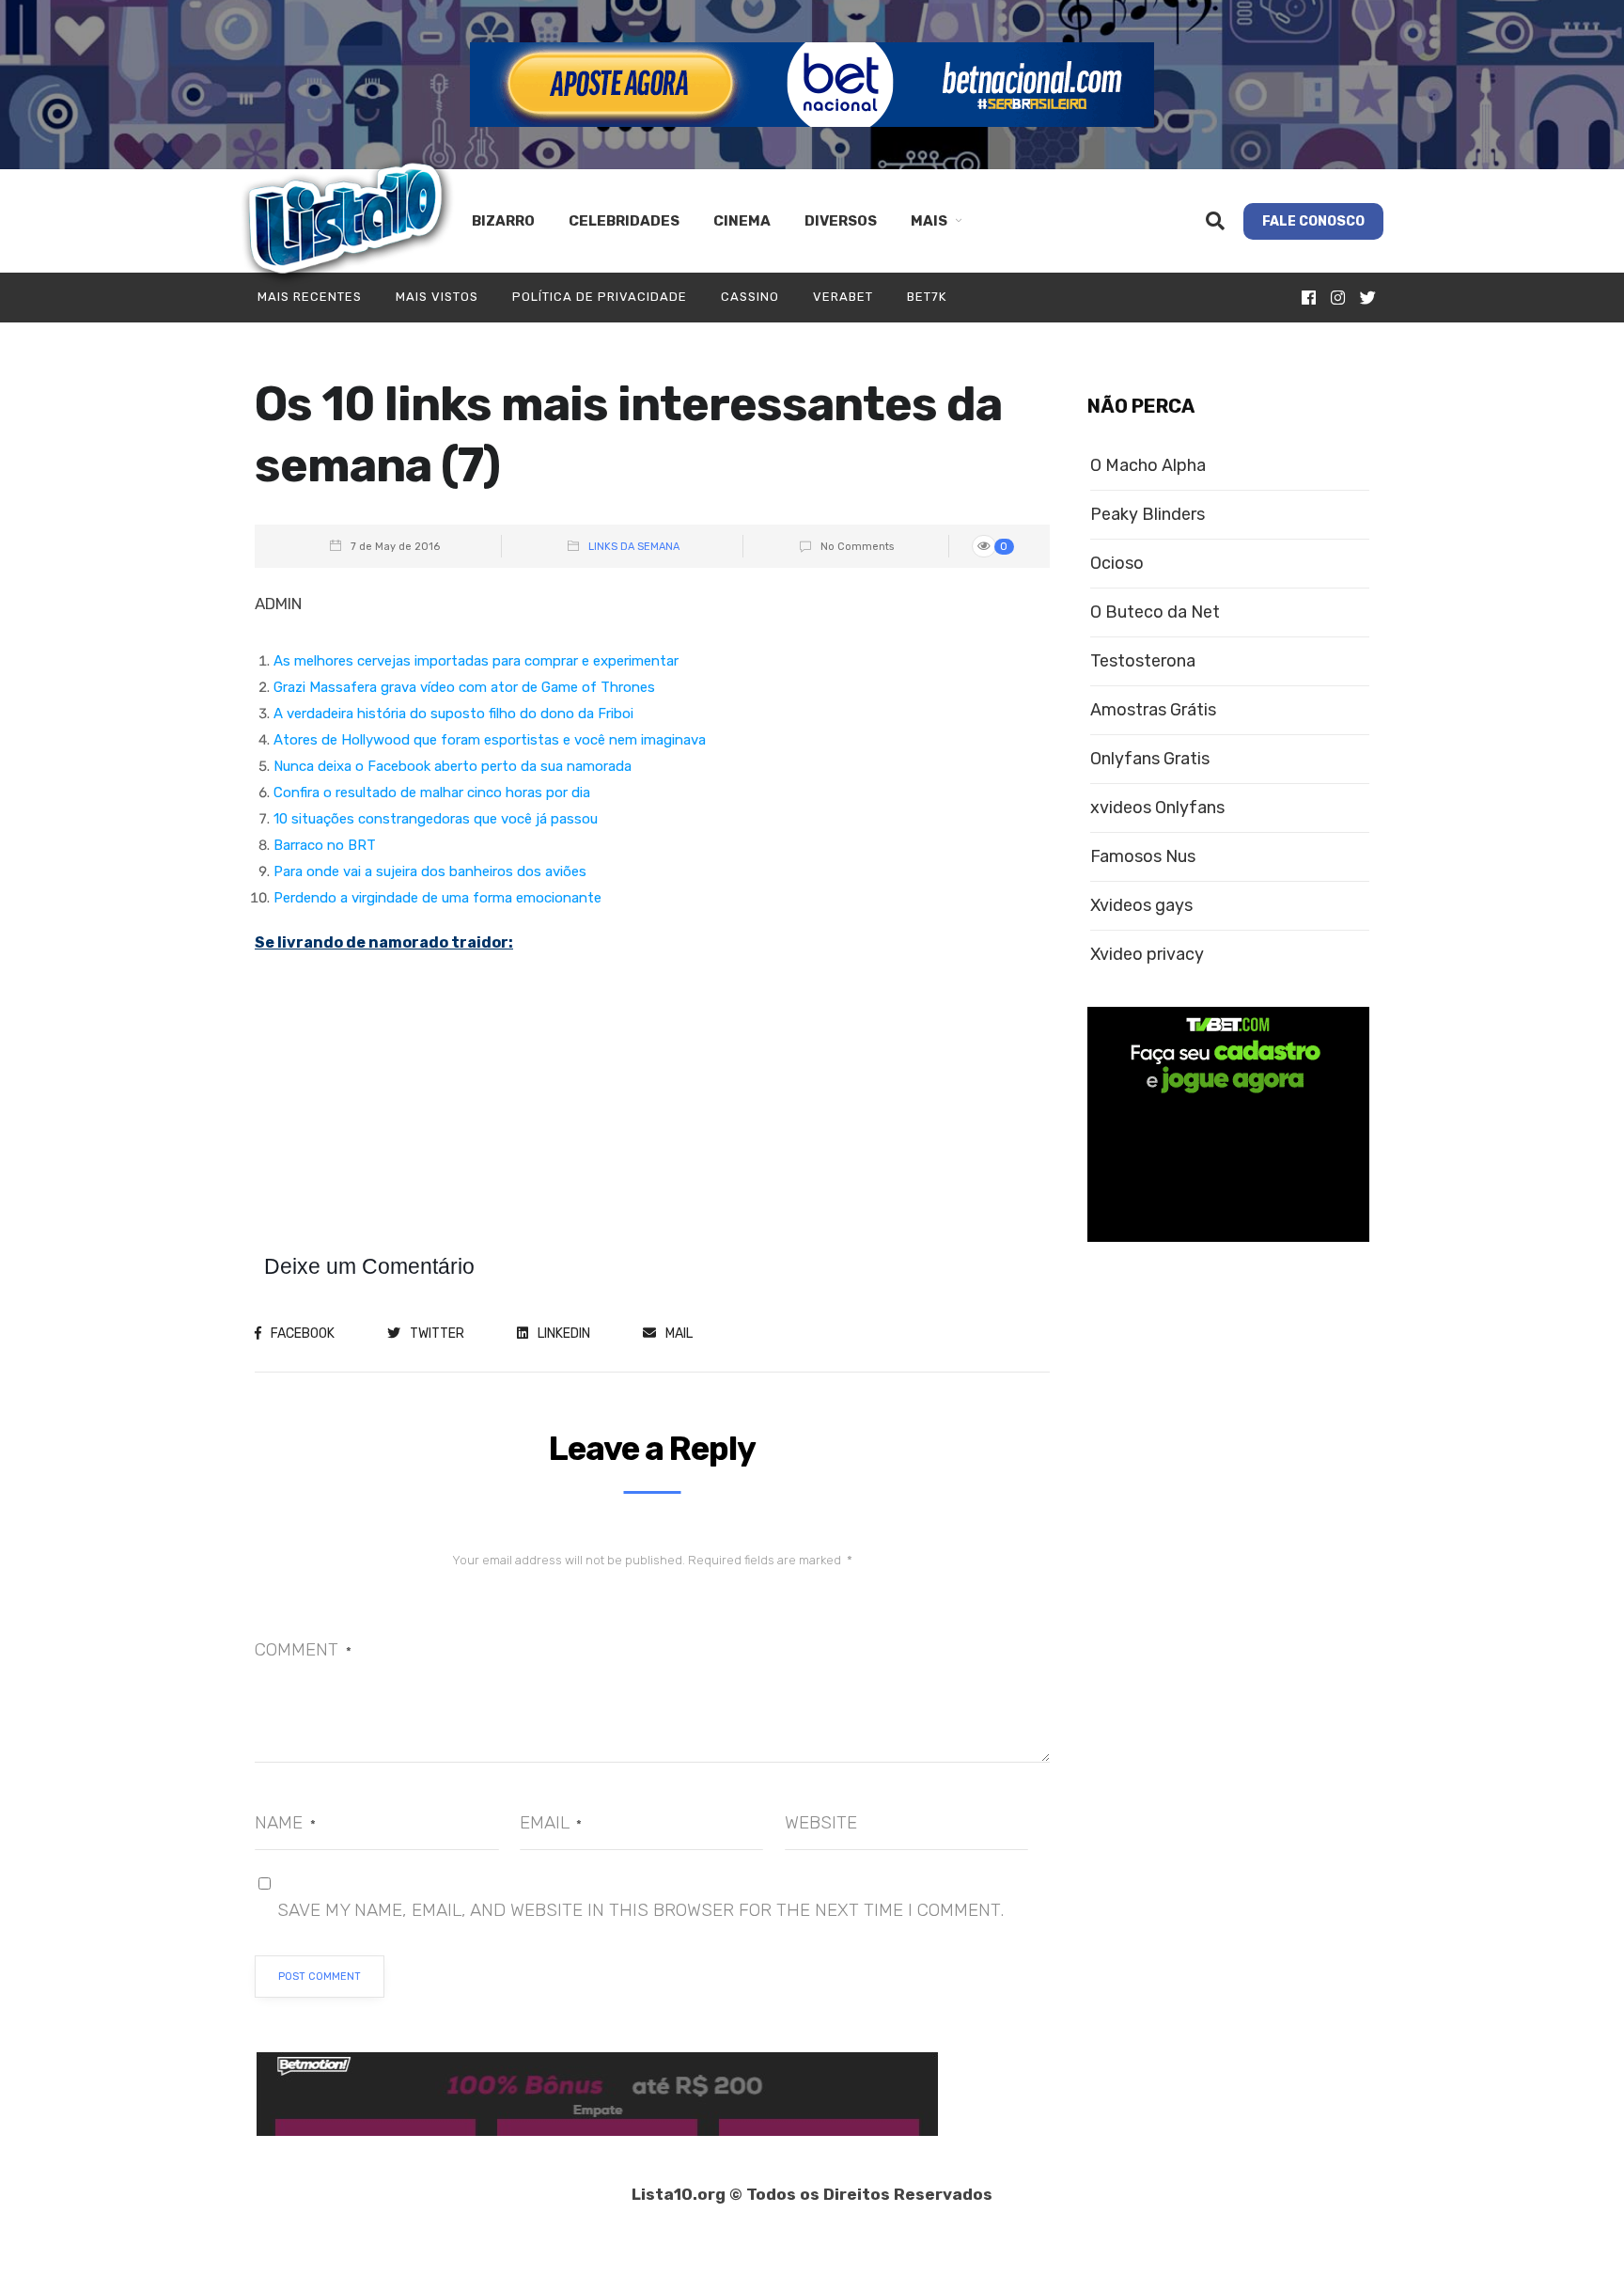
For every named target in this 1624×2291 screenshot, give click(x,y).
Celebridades (624, 221)
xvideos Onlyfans (1157, 808)
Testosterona (1143, 661)
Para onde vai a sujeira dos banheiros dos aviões (430, 871)
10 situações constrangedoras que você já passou (436, 819)
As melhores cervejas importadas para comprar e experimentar (476, 661)
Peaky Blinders (1148, 515)
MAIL (679, 1334)
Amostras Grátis (1153, 710)
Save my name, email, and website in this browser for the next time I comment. (640, 1910)
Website (821, 1822)
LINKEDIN (564, 1334)
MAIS (929, 221)
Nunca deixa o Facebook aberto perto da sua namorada (453, 766)
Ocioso (1117, 564)
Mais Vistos (437, 297)
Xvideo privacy (1147, 955)
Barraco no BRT (325, 845)
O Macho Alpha (1148, 466)
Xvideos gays (1141, 906)
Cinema (742, 221)
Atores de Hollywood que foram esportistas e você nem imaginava (490, 740)
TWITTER (437, 1334)
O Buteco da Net (1155, 612)
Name (285, 1822)
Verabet (843, 297)
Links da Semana (634, 547)
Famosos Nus (1143, 857)
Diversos (841, 221)
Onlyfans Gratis (1150, 759)
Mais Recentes (310, 297)
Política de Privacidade (600, 297)
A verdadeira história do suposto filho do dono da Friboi (453, 714)
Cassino (750, 297)
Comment (303, 1649)
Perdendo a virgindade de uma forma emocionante (437, 898)
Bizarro (503, 221)
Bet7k (927, 297)
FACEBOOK (303, 1334)
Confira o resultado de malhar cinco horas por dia (432, 792)
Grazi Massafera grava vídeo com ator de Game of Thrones (464, 687)
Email (551, 1822)
